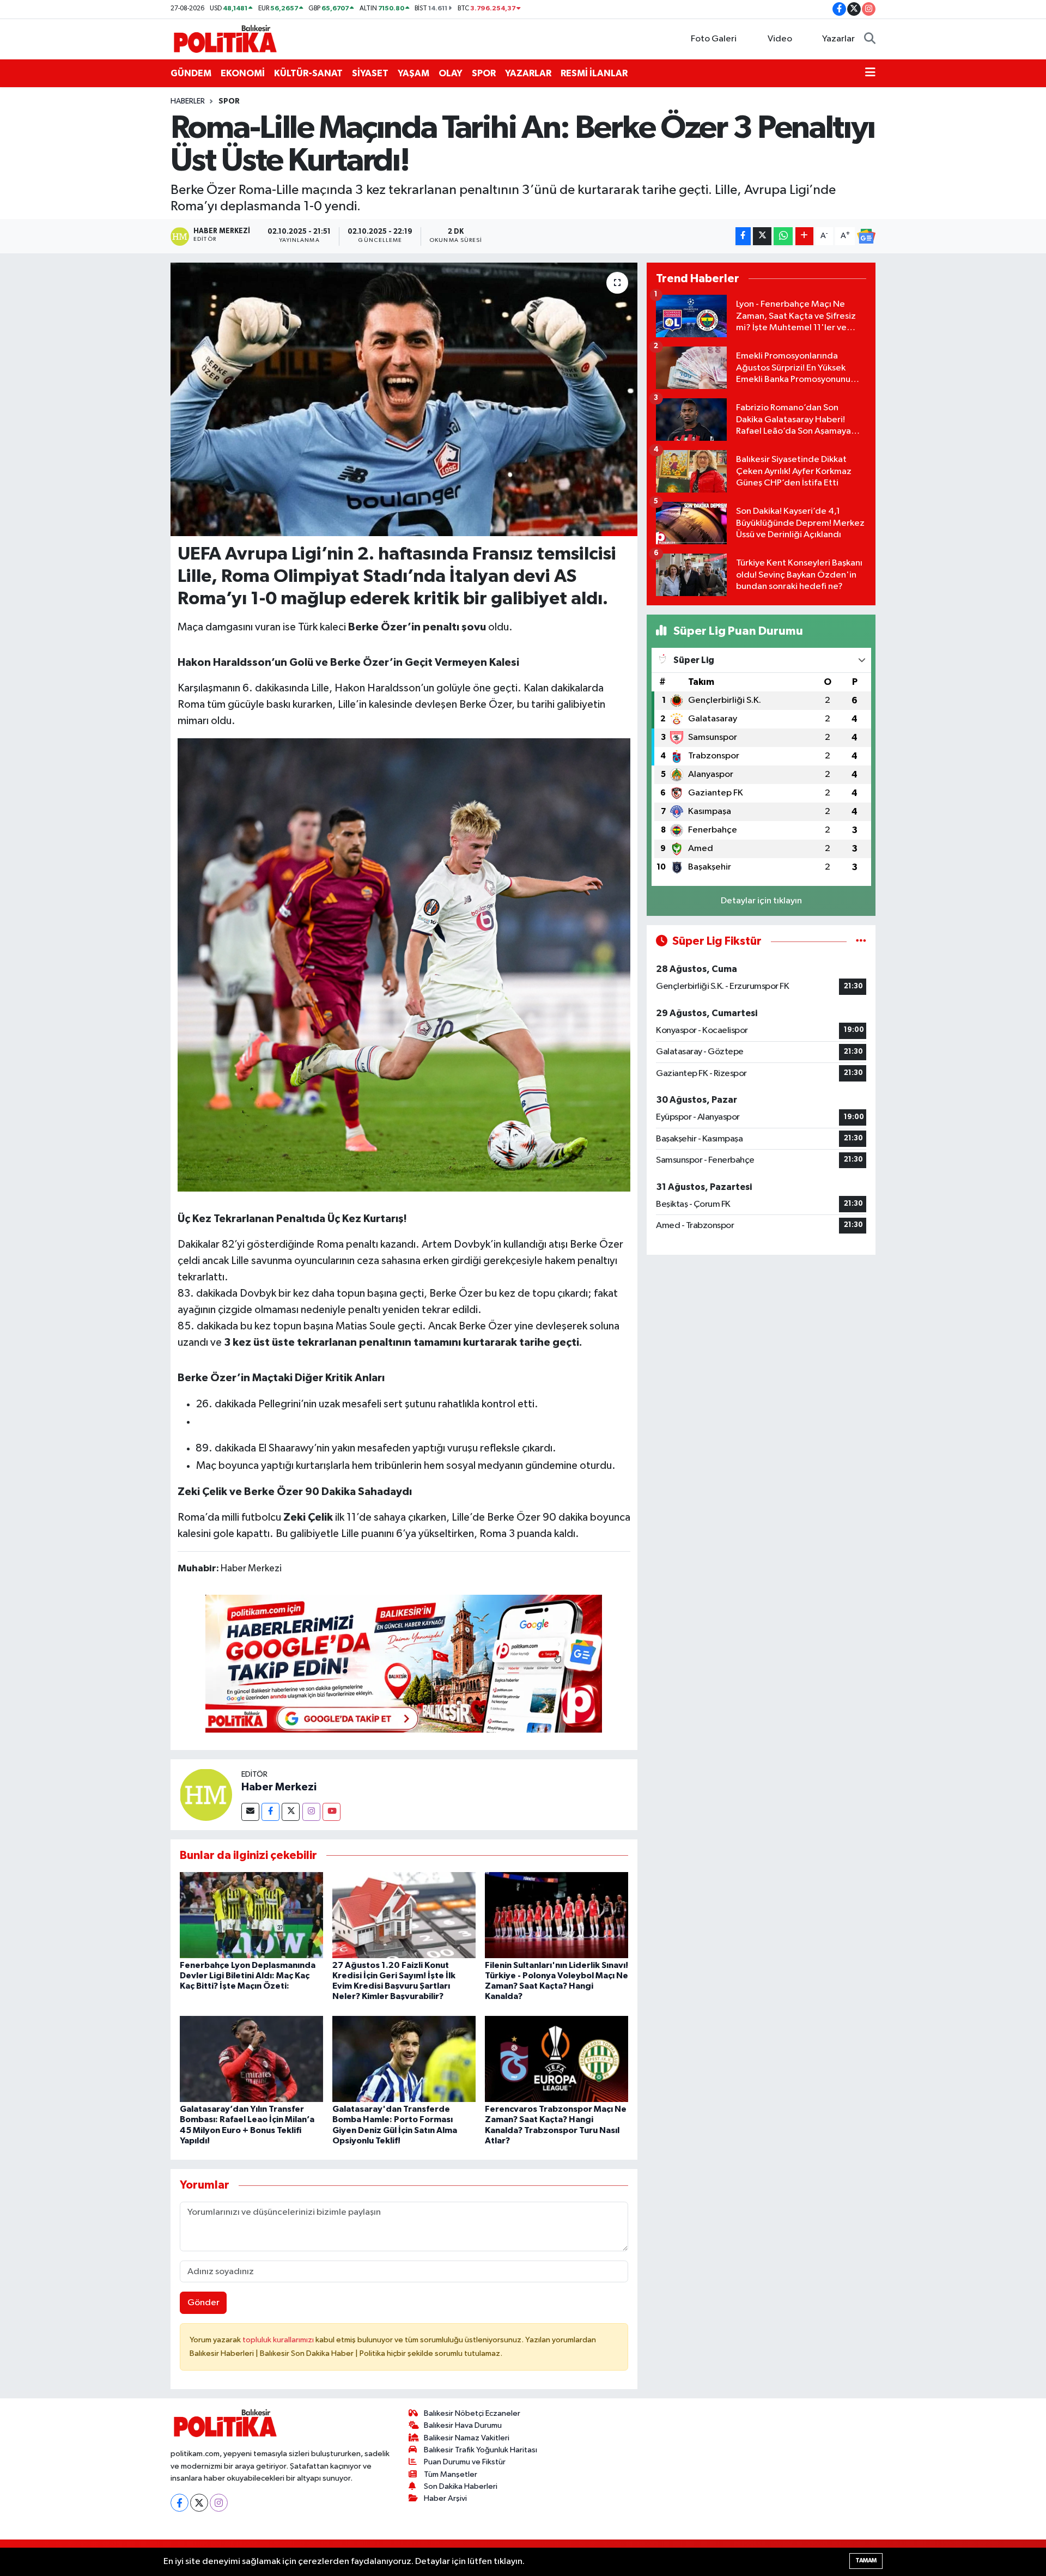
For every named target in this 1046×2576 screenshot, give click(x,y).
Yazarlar (838, 39)
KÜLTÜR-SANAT (308, 73)
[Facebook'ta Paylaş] (743, 236)
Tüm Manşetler (451, 2474)
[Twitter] (291, 1812)
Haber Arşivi (445, 2498)
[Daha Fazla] (804, 236)
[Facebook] (270, 1812)
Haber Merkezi (279, 1787)
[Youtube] (332, 1812)
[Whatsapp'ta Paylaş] (783, 236)
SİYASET (370, 73)
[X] (199, 2503)
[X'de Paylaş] (762, 236)
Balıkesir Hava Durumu (463, 2425)
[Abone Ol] (866, 236)
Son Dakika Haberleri (461, 2486)
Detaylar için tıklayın (761, 901)
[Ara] (870, 39)
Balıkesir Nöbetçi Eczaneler (472, 2413)
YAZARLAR (528, 73)
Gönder (203, 2303)
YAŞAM (413, 73)
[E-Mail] (250, 1812)
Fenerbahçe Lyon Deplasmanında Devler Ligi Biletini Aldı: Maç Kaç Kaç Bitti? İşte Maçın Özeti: (248, 1976)
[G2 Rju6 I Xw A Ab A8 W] (404, 964)
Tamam (866, 2560)
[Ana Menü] (870, 74)
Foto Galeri (714, 39)
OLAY (451, 73)
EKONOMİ (243, 73)
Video (780, 39)
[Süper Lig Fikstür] (861, 941)
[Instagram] (311, 1812)
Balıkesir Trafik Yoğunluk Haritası (481, 2450)
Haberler (188, 101)
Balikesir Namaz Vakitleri (467, 2438)
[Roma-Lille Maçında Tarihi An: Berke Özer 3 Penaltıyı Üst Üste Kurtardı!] (404, 399)
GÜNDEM (191, 73)
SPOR (484, 73)
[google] (404, 1663)
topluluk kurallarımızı (279, 2340)
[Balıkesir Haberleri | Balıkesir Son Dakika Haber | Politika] (225, 38)
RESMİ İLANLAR (594, 73)
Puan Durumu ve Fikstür (465, 2462)
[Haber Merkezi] (206, 1794)
